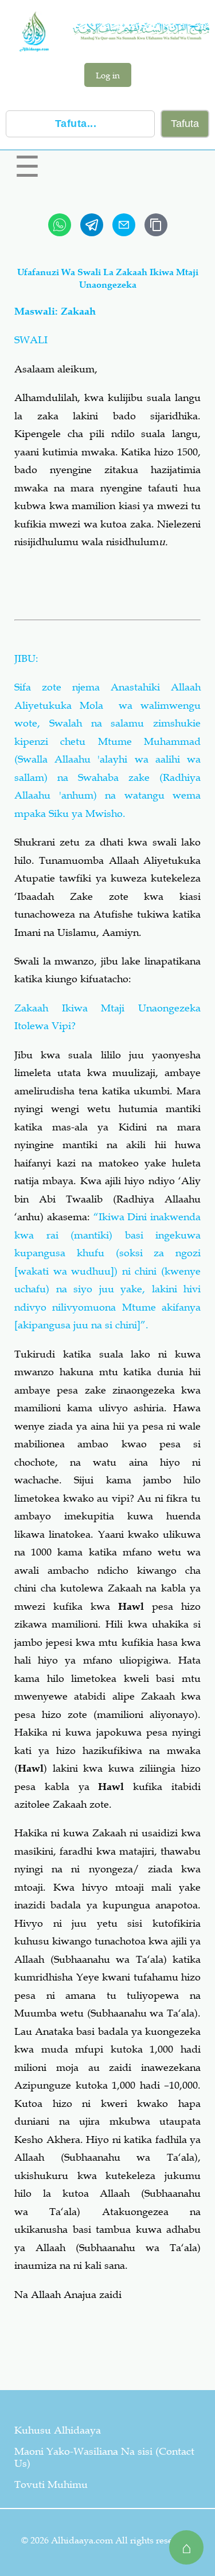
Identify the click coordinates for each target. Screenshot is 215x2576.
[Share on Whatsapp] (60, 225)
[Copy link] (156, 225)
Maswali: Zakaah (55, 311)
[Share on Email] (124, 225)
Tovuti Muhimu (51, 2484)
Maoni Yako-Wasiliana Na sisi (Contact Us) (104, 2457)
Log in (108, 75)
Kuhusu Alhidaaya (58, 2430)
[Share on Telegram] (92, 225)
